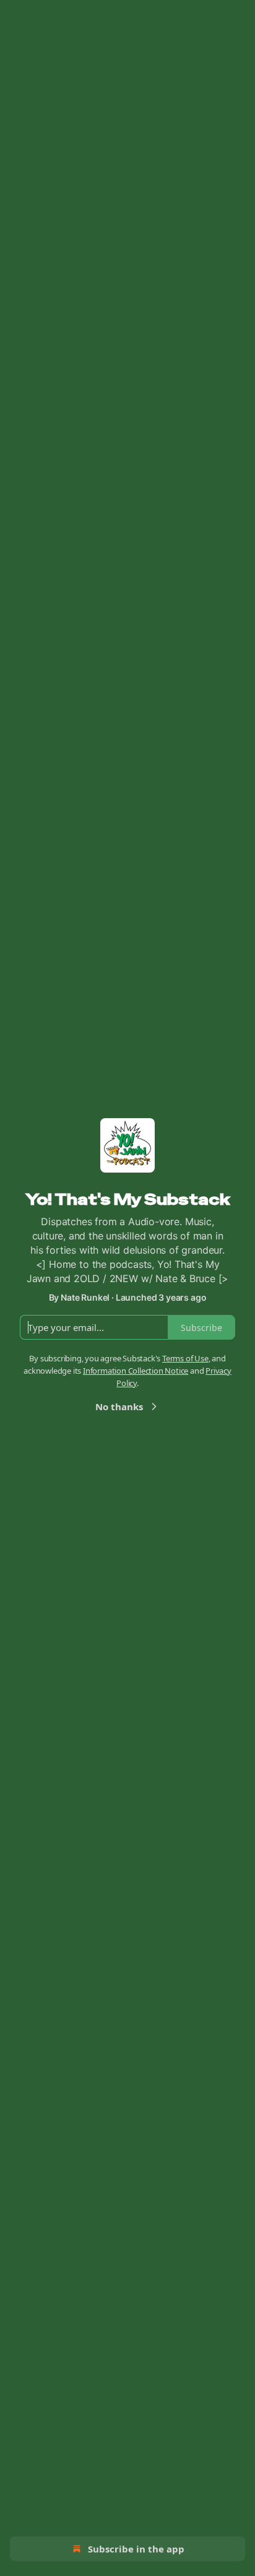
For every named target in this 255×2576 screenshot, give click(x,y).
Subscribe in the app (136, 2549)
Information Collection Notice (136, 1371)
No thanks (119, 1406)
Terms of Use (185, 1358)
